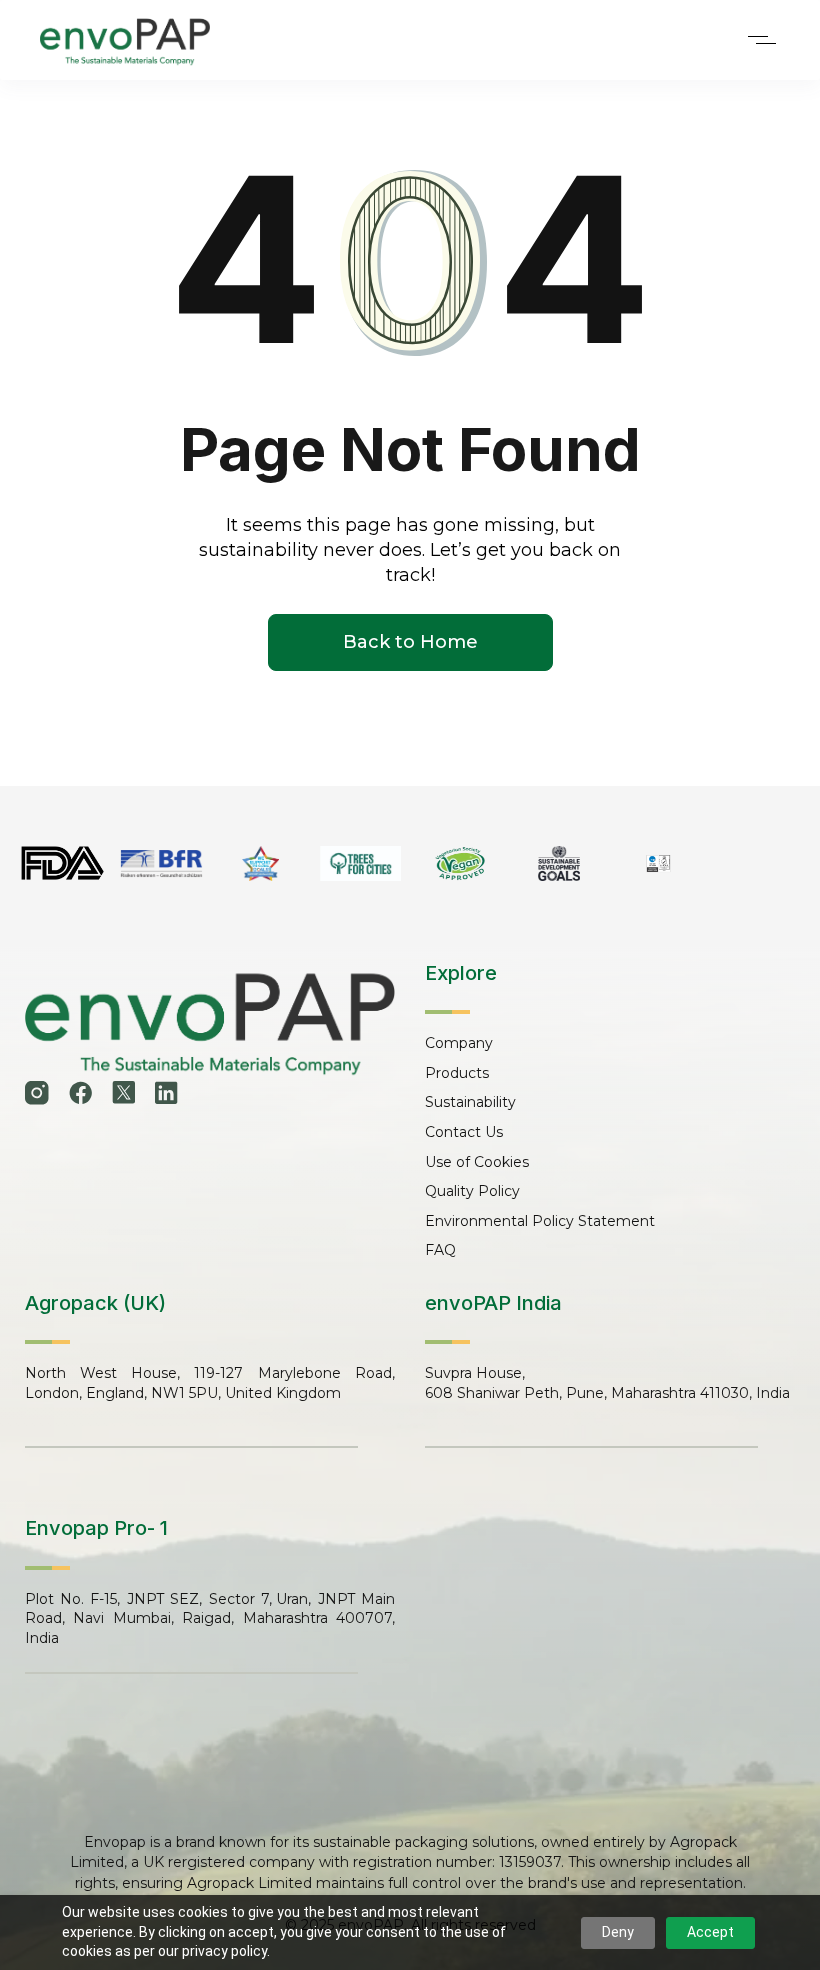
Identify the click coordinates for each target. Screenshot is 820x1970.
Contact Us (464, 1132)
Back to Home (410, 642)
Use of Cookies (477, 1162)
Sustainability (470, 1102)
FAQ (440, 1250)
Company (459, 1043)
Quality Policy (472, 1191)
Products (457, 1073)
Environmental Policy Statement (540, 1221)
